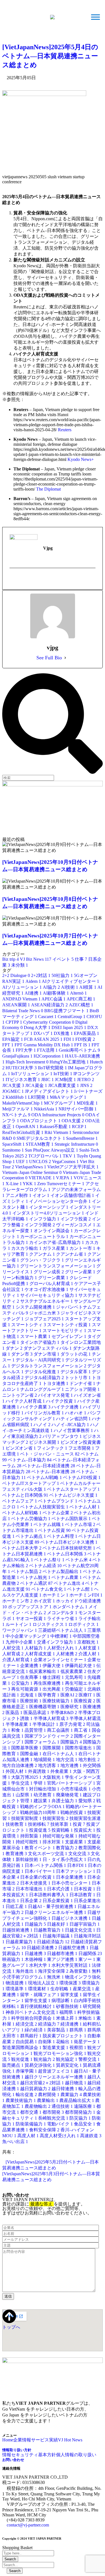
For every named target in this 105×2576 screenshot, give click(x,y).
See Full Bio (49, 658)
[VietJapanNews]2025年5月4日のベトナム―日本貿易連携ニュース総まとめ (50, 56)
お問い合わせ (13, 2460)
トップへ (11, 2327)
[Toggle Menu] (95, 17)
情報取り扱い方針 (17, 2450)
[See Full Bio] (65, 658)
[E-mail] (13, 580)
